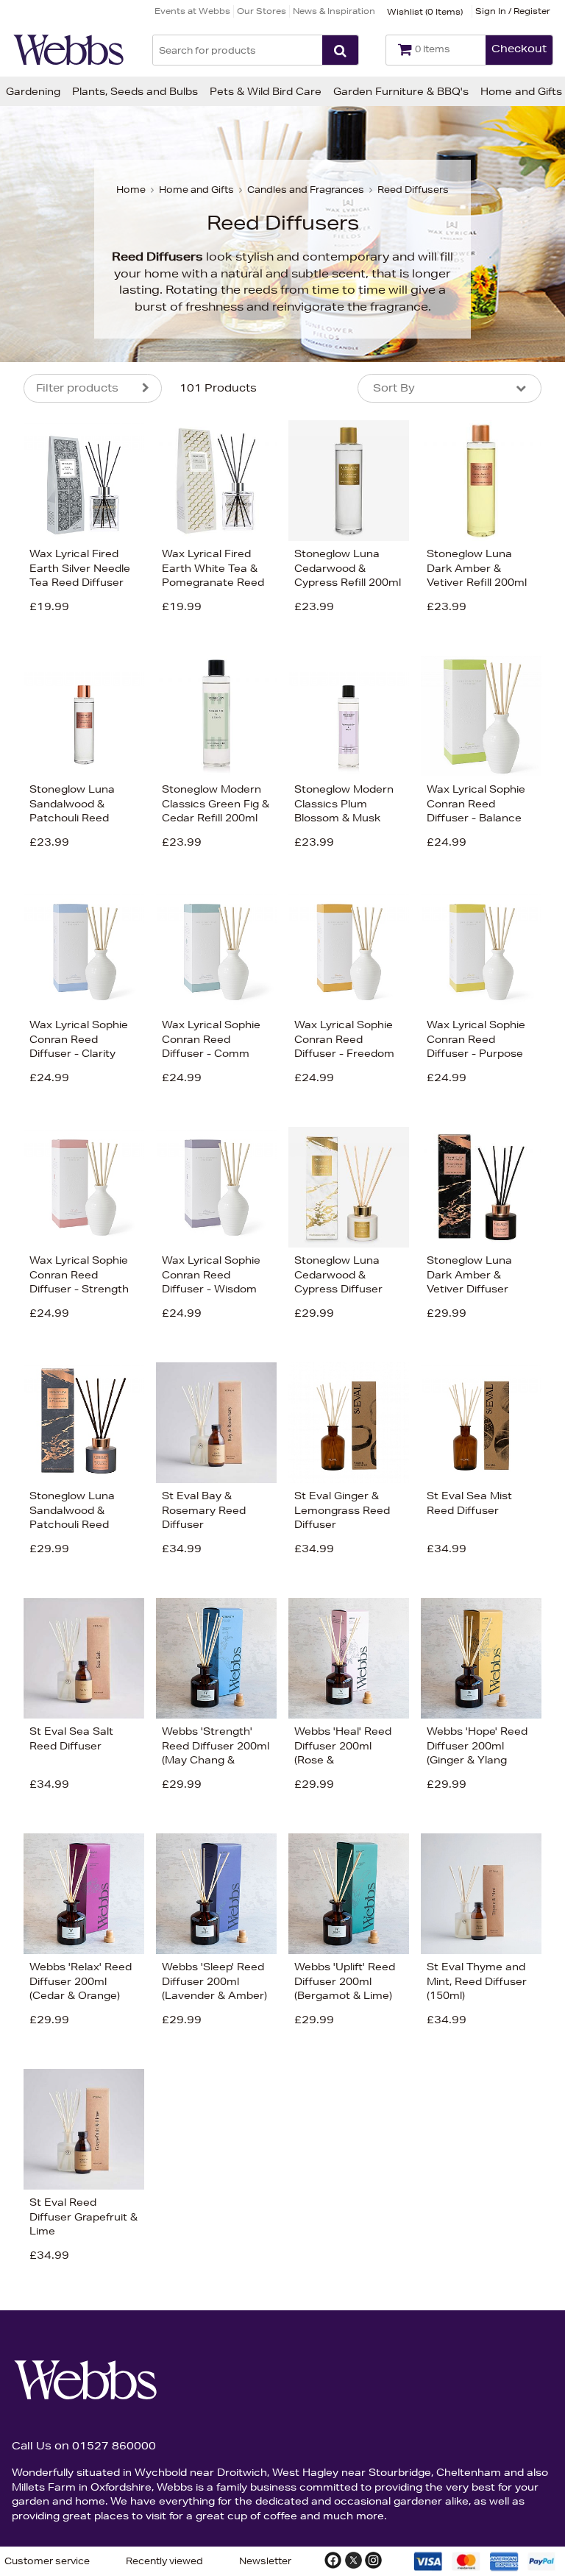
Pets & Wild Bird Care (266, 91)
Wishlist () (425, 11)
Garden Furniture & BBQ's (401, 91)
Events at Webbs (192, 11)
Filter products (77, 388)
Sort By (394, 388)
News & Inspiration (334, 11)
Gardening (33, 91)
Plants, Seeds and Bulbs (135, 91)
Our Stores (262, 11)
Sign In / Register (513, 11)
